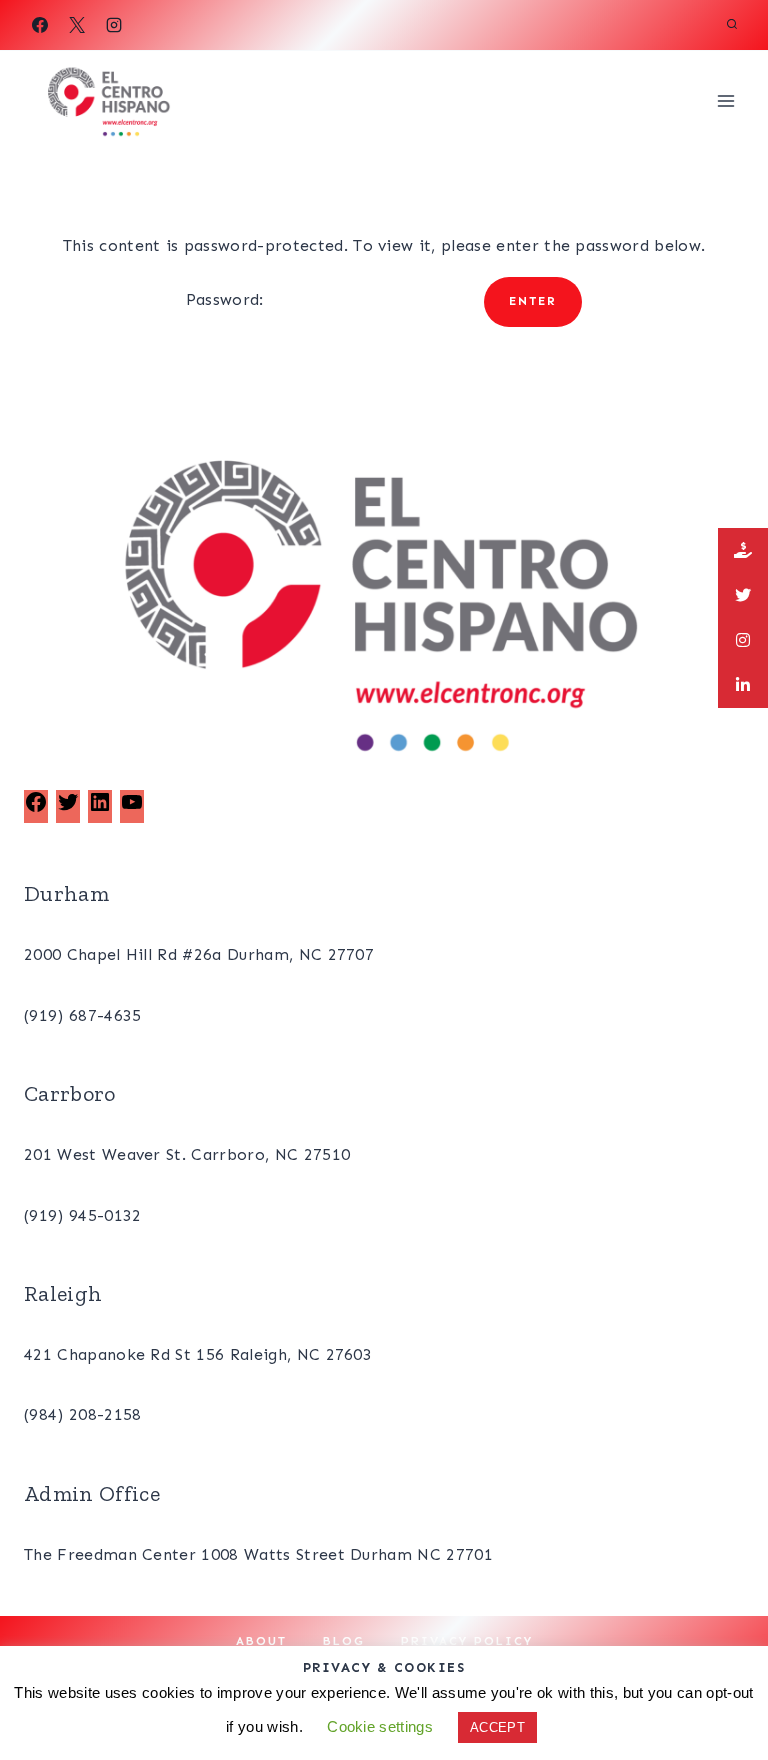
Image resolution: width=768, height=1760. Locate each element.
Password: (227, 299)
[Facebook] (40, 25)
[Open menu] (725, 100)
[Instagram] (114, 25)
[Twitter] (68, 808)
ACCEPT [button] (497, 1727)
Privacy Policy (467, 1641)
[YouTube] (132, 808)
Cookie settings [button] (380, 1726)
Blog (344, 1641)
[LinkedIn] (100, 808)
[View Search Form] (732, 25)
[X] (77, 25)
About (261, 1641)
